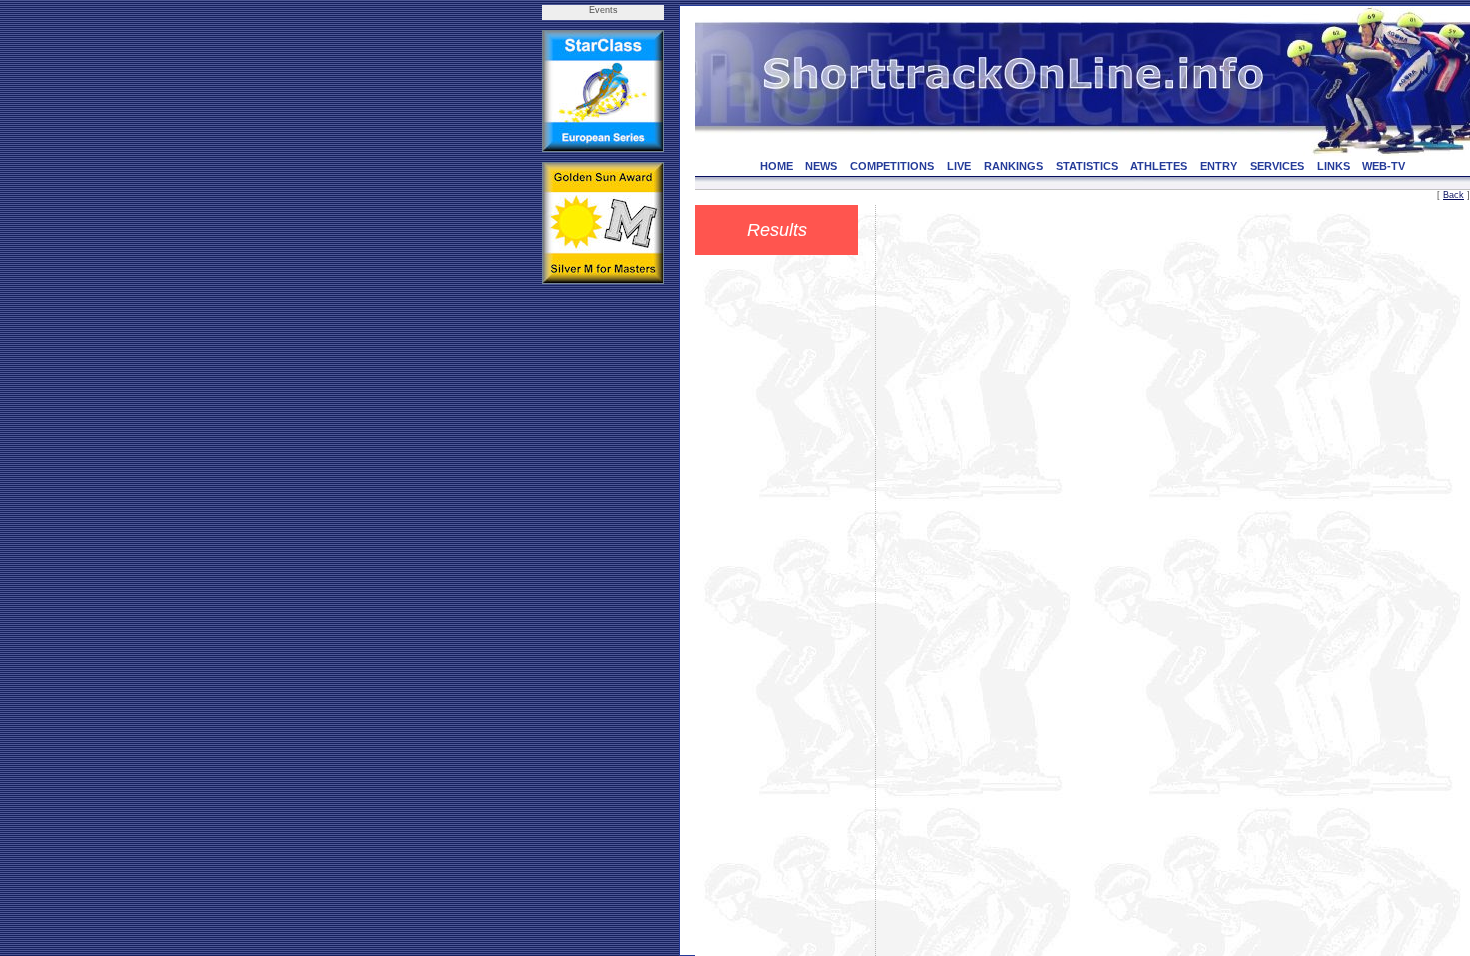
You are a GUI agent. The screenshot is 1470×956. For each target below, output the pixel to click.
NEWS (821, 166)
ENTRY (1218, 166)
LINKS (1333, 166)
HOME (776, 166)
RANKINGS (1013, 166)
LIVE (959, 166)
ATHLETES (1158, 166)
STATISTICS (1087, 166)
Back (1453, 195)
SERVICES (1277, 166)
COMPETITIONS (892, 166)
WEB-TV (1383, 166)
